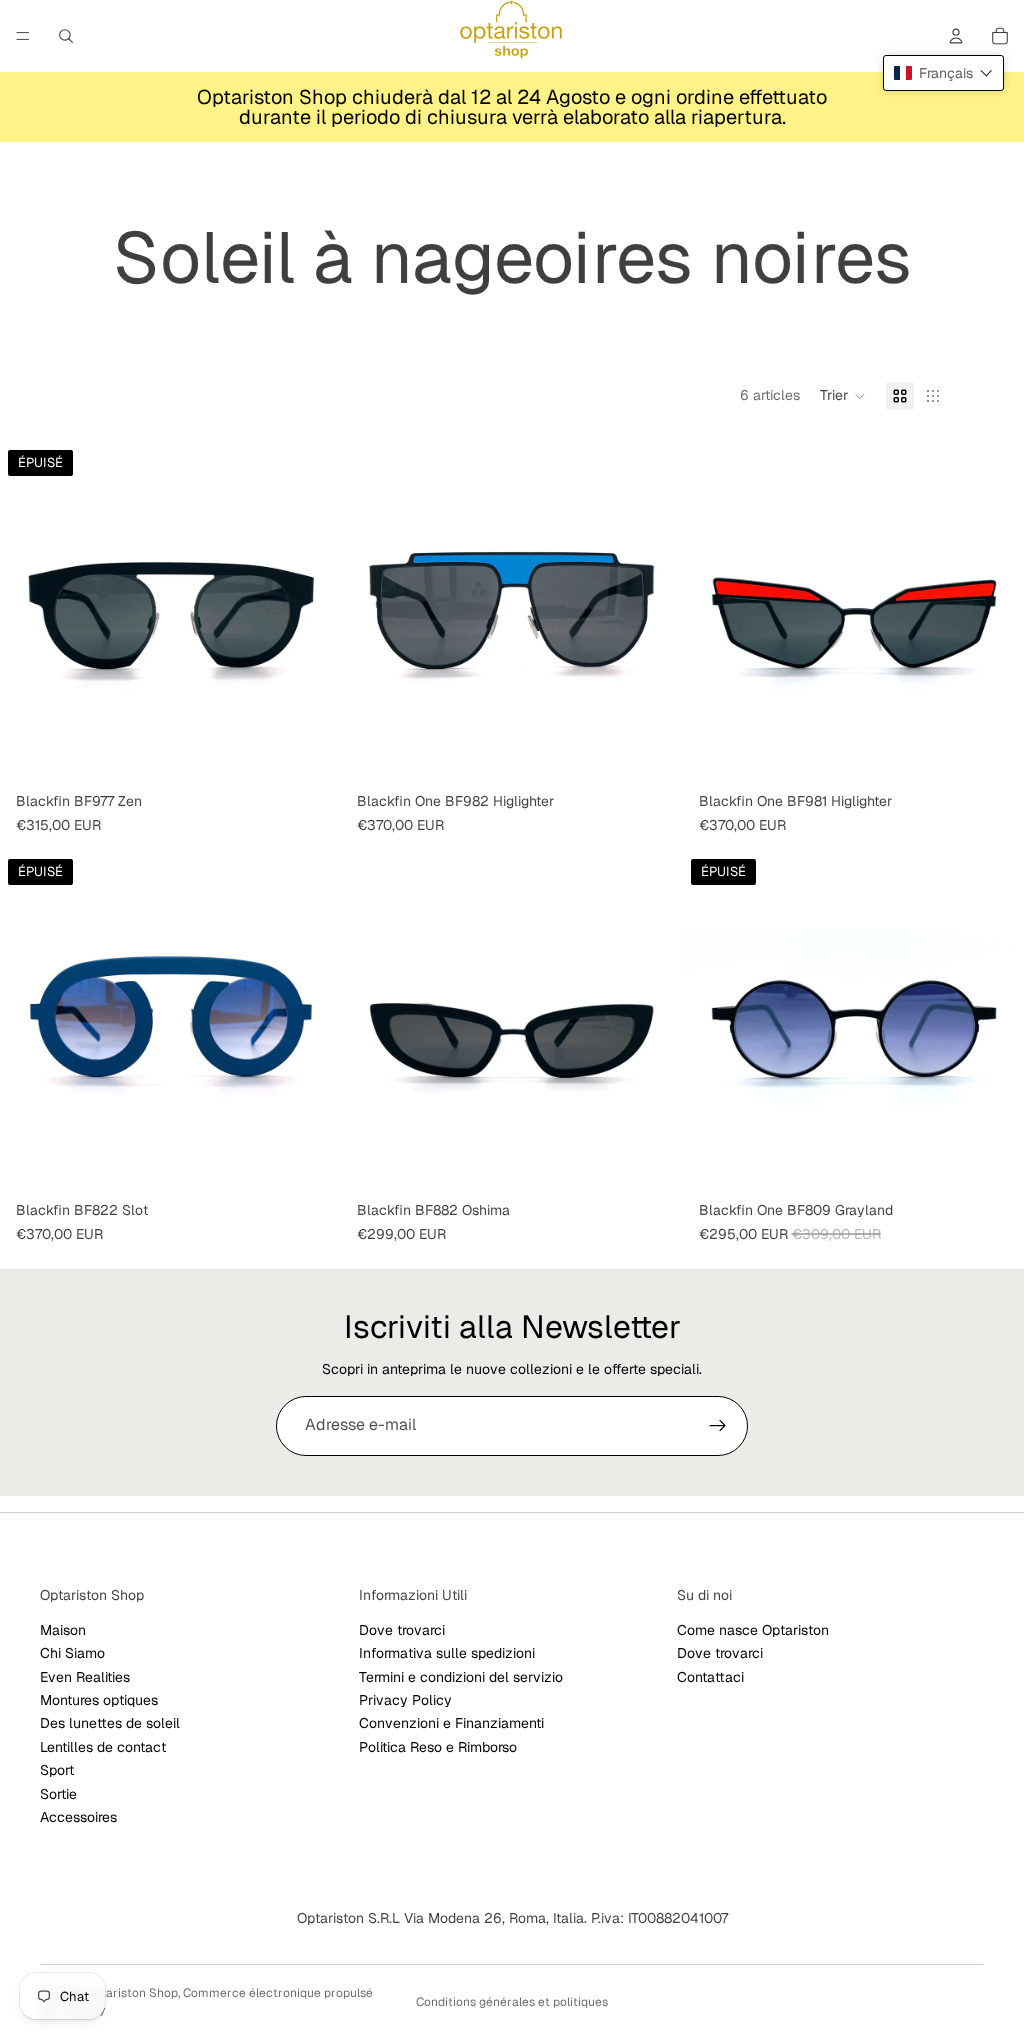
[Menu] (23, 36)
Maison (63, 1629)
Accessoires (78, 1816)
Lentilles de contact (103, 1746)
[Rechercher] (66, 36)
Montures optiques (99, 1699)
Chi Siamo (72, 1653)
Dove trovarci (402, 1629)
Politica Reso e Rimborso (438, 1746)
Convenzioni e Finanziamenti (451, 1723)
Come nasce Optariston (753, 1629)
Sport (57, 1770)
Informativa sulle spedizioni (447, 1653)
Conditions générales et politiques (512, 2002)
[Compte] (956, 36)
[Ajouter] (652, 753)
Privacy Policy (405, 1699)
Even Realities (85, 1676)
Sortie (58, 1793)
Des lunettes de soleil (110, 1723)
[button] (843, 396)
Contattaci (710, 1676)
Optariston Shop (131, 1993)
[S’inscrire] (718, 1426)
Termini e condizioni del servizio (461, 1676)
